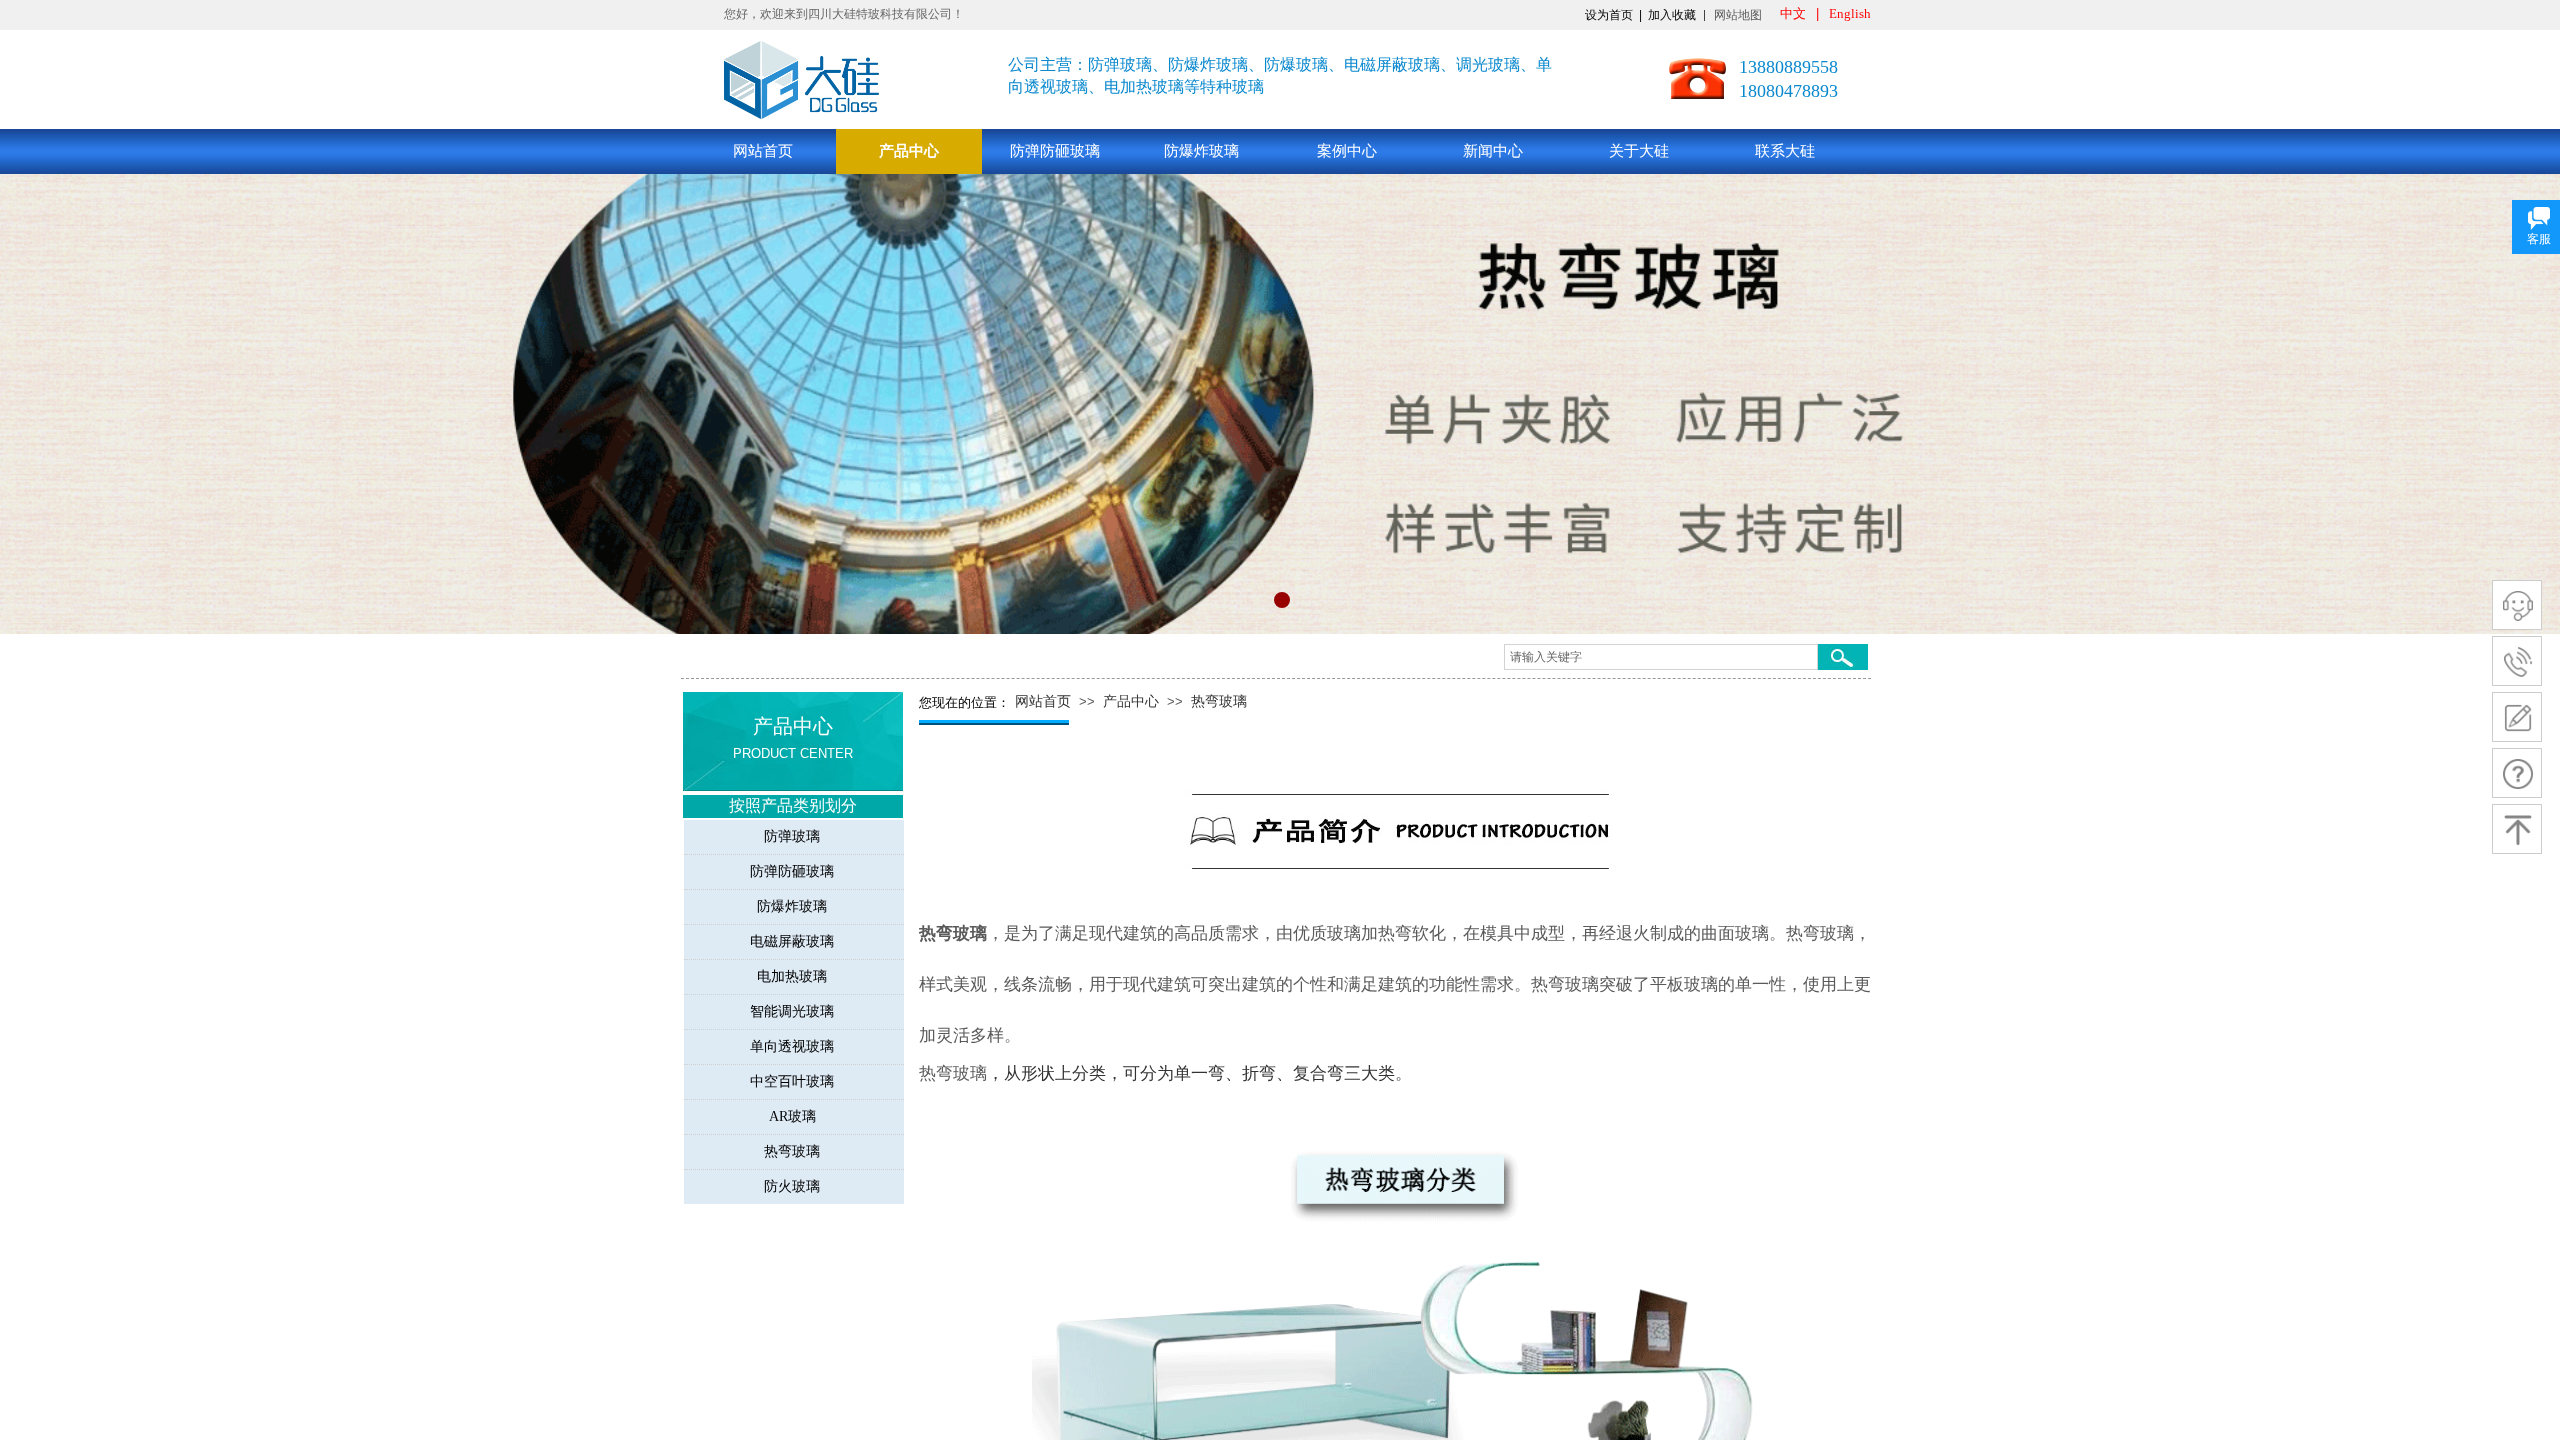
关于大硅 (1639, 151)
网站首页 (763, 151)
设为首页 (1609, 15)
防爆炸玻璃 (1201, 151)
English (1850, 13)
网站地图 (1738, 15)
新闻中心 (1493, 151)
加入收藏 (1672, 15)
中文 (1793, 13)
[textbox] (1661, 657)
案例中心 (1347, 151)
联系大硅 (1785, 151)
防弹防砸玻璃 (1055, 151)
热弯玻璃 (1219, 701)
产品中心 (909, 151)
